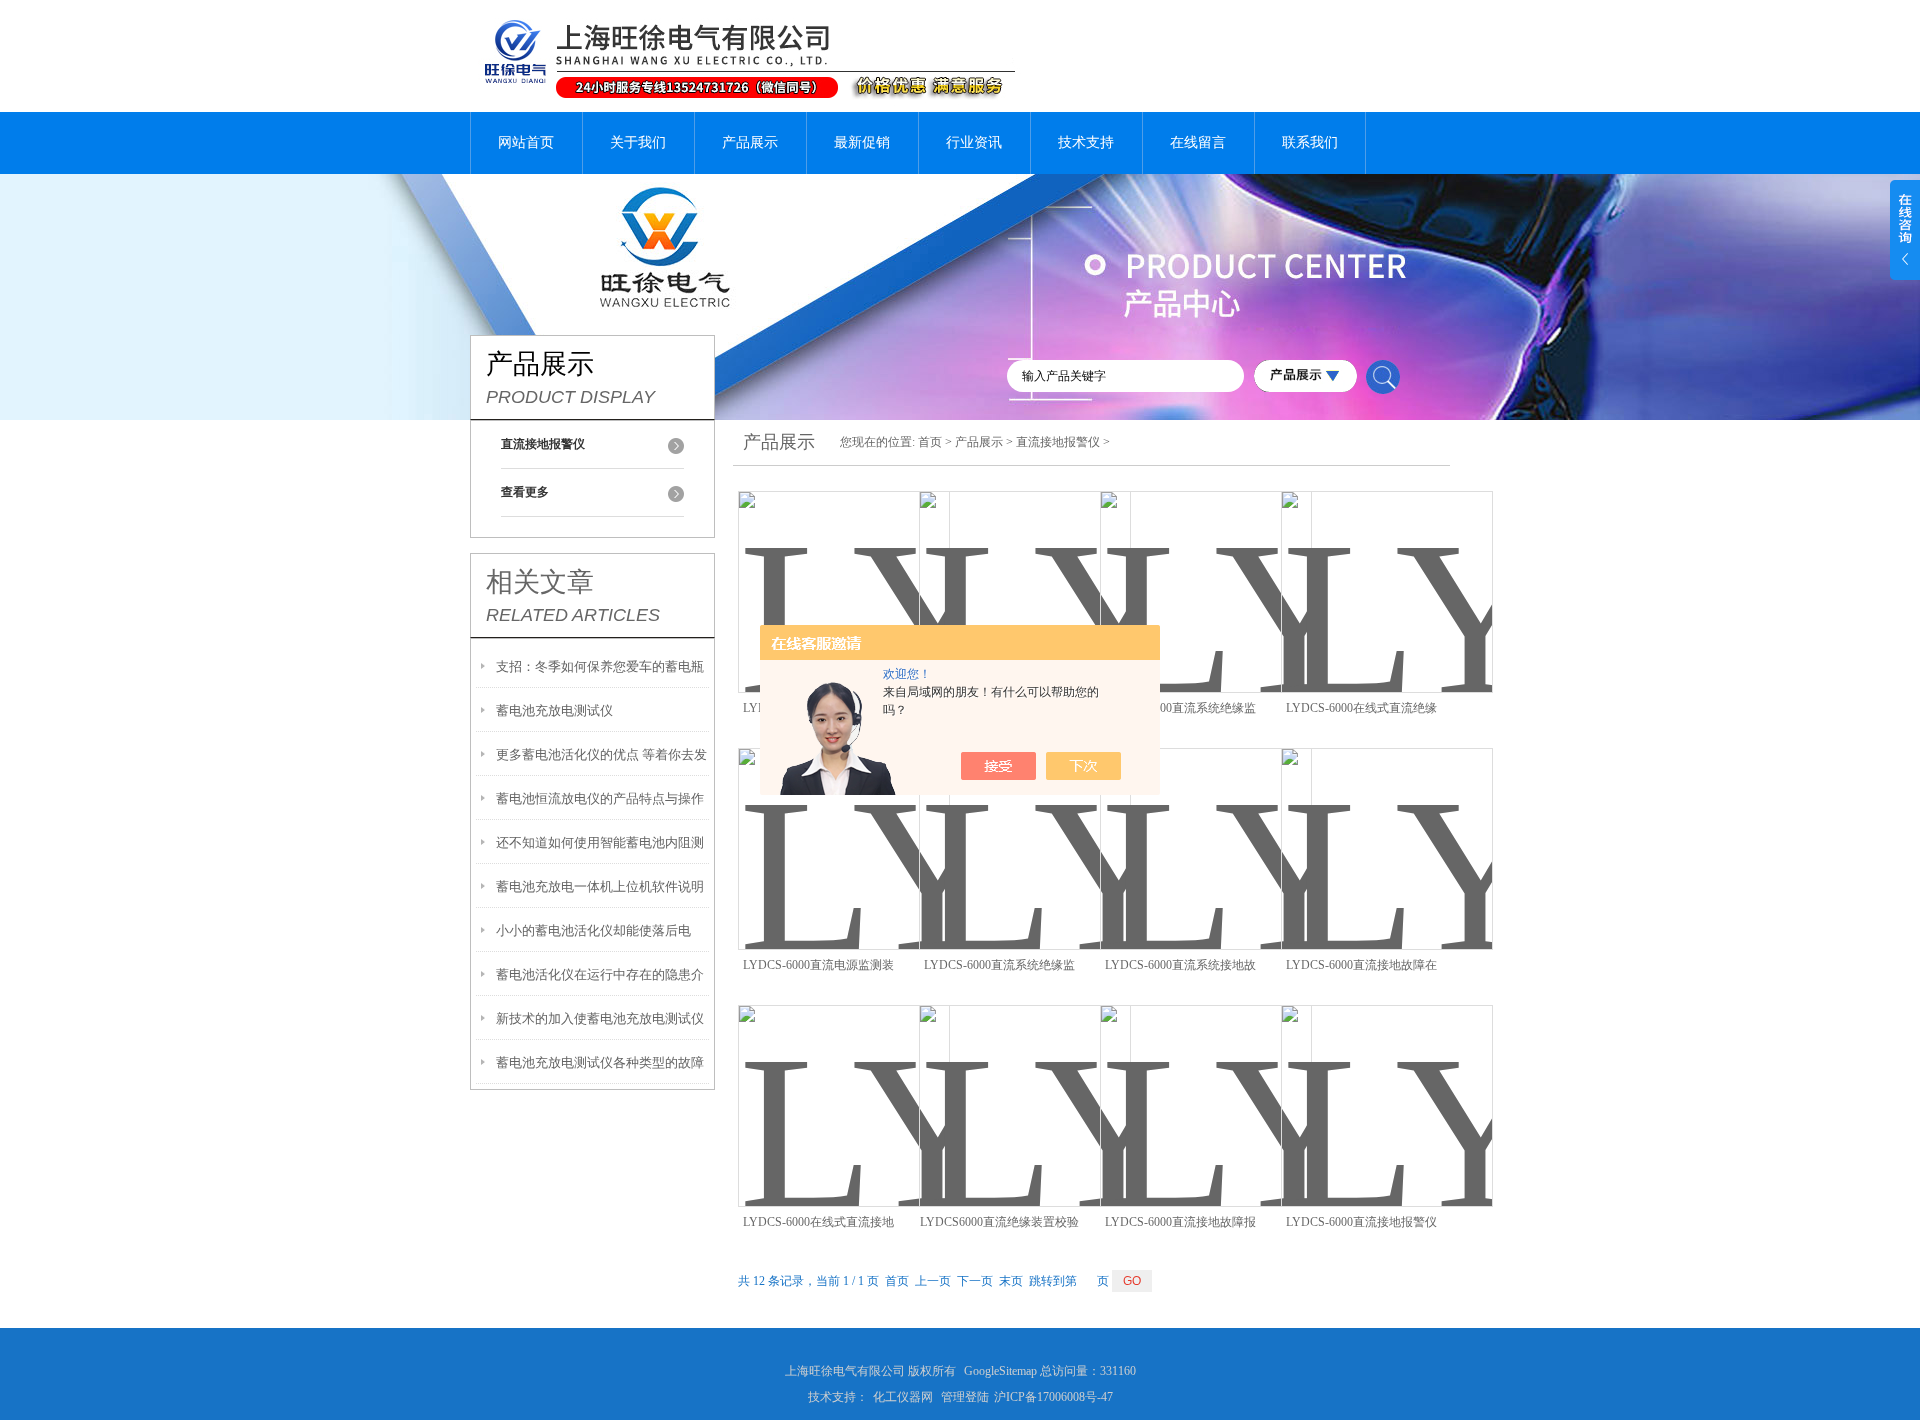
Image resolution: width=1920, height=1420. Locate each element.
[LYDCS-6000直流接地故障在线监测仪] (1387, 825)
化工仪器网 (903, 1397)
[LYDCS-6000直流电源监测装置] (844, 825)
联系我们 (1310, 142)
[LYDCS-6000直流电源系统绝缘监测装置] (1025, 568)
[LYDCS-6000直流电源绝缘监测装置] (844, 568)
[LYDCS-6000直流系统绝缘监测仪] (1025, 825)
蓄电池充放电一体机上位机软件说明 (600, 886)
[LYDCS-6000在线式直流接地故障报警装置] (844, 1082)
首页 (930, 442)
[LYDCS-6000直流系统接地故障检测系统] (1206, 825)
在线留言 (1198, 142)
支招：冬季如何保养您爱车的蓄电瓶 (600, 666)
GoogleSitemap (1000, 1371)
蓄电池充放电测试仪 (554, 710)
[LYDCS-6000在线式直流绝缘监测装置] (1387, 568)
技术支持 (1086, 142)
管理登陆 (965, 1397)
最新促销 (862, 142)
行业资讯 (974, 142)
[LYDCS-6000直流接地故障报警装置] (1206, 1082)
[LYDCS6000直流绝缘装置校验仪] (1025, 1082)
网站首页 (526, 142)
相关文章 (540, 582)
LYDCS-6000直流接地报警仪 (1361, 1222)
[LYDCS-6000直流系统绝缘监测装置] (1206, 568)
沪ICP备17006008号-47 (1053, 1397)
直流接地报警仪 (1058, 442)
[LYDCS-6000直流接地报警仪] (1387, 1082)
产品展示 (750, 142)
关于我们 (638, 142)
